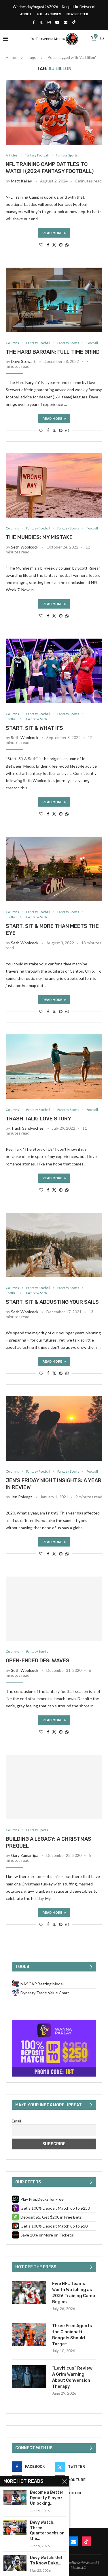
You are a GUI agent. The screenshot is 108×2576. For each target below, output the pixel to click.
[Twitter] (41, 22)
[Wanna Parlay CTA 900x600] (54, 2022)
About (26, 14)
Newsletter (77, 14)
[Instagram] (49, 22)
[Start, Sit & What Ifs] (54, 671)
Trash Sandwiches (27, 1128)
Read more (52, 233)
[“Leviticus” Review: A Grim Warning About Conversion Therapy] (29, 2377)
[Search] (102, 39)
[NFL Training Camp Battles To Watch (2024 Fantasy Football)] (54, 112)
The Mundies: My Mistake (39, 537)
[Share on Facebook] (48, 245)
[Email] (66, 22)
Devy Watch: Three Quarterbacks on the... (47, 2531)
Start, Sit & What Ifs (34, 728)
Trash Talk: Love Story (38, 1119)
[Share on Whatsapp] (67, 245)
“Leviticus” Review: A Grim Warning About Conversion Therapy (73, 2377)
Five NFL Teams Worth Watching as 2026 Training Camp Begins (74, 2293)
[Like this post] (41, 245)
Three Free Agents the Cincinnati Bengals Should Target (72, 2335)
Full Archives (49, 14)
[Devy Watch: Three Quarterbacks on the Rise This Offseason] (15, 2528)
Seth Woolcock (25, 547)
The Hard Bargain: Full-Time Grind (53, 352)
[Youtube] (57, 22)
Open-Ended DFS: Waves (38, 1661)
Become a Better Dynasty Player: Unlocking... (47, 2498)
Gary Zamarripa (25, 1855)
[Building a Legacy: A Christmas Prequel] (54, 1787)
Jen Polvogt (22, 1497)
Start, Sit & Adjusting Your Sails (52, 1302)
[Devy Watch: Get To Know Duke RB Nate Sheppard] (15, 2563)
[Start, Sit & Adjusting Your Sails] (54, 1245)
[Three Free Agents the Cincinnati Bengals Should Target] (29, 2334)
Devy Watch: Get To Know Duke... (46, 2560)
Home (11, 57)
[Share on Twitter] (54, 245)
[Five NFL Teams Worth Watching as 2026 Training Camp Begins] (29, 2292)
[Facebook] (34, 22)
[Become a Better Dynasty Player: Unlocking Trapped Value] (15, 2498)
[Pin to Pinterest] (61, 245)
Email (16, 2121)
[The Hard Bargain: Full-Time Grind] (54, 300)
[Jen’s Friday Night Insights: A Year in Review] (54, 1428)
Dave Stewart (23, 361)
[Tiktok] (74, 22)
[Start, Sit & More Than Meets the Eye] (54, 869)
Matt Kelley (21, 181)
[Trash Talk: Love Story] (54, 1067)
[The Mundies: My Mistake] (54, 485)
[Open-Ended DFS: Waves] (54, 1609)
